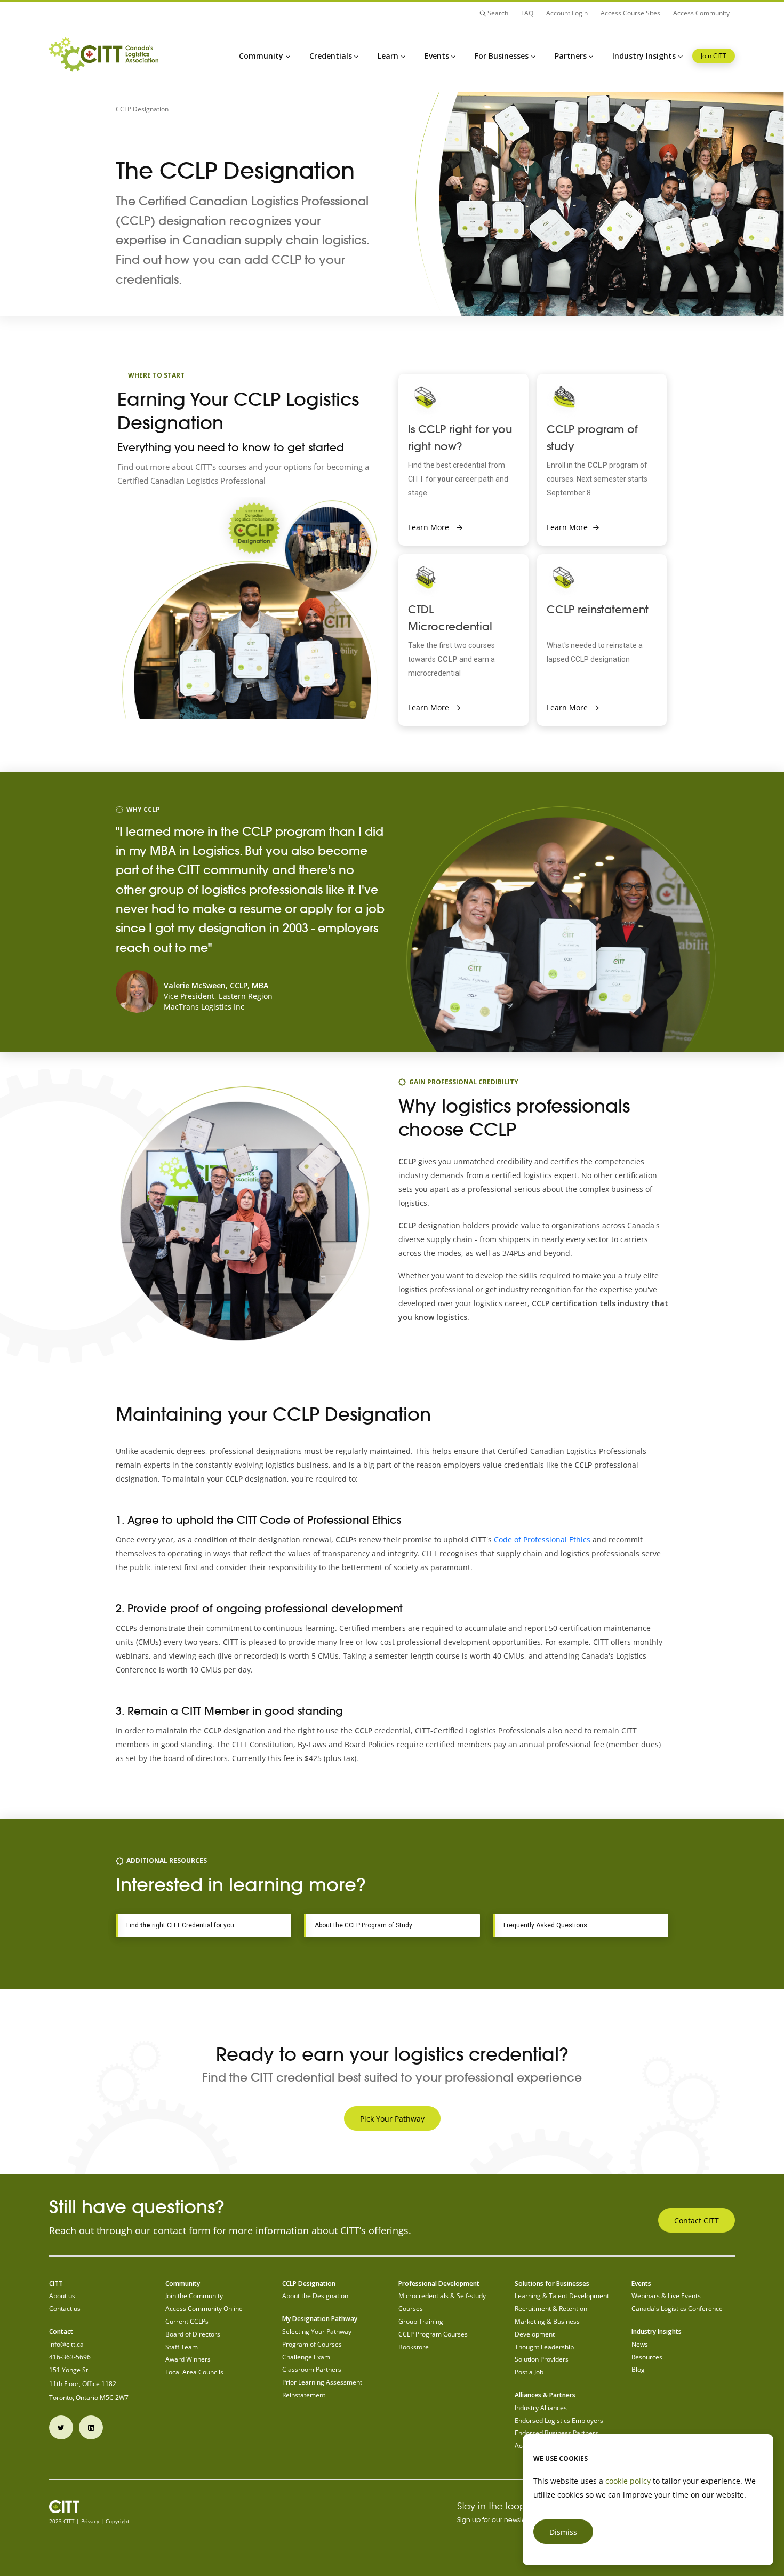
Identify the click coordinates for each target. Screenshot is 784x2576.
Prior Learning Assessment (322, 2382)
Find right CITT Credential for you (180, 1925)
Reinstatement (304, 2395)
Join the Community (194, 2296)
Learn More (430, 527)
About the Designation (315, 2296)
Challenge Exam (306, 2357)
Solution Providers (542, 2359)
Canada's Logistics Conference (677, 2309)
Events (437, 56)
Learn (388, 56)
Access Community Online (204, 2309)
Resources (647, 2357)
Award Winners (188, 2359)
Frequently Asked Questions (545, 1925)
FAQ (527, 13)
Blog (638, 2369)
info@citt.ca (66, 2344)
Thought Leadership (544, 2347)
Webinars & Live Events (666, 2296)
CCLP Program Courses (433, 2334)
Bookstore (414, 2347)
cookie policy (628, 2481)
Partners (571, 56)
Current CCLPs (187, 2321)
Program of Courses (312, 2344)
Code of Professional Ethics (542, 1539)
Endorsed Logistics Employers (559, 2421)
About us (62, 2296)
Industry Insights (644, 56)
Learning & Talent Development (562, 2296)
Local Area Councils (194, 2372)
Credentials (331, 56)
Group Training (421, 2321)
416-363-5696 (70, 2357)
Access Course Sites (630, 13)
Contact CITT (697, 2221)
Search (497, 13)
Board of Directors (193, 2334)
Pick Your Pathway (392, 2119)
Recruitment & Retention (551, 2309)
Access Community (701, 13)
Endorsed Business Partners (557, 2433)
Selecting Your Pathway (317, 2331)
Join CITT (714, 56)
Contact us (65, 2309)
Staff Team (182, 2347)
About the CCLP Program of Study (363, 1925)
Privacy (90, 2521)
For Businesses (502, 56)
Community (261, 56)
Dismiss (563, 2532)
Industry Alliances (541, 2408)
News (640, 2344)
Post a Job (529, 2372)
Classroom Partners (312, 2369)
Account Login (567, 13)
